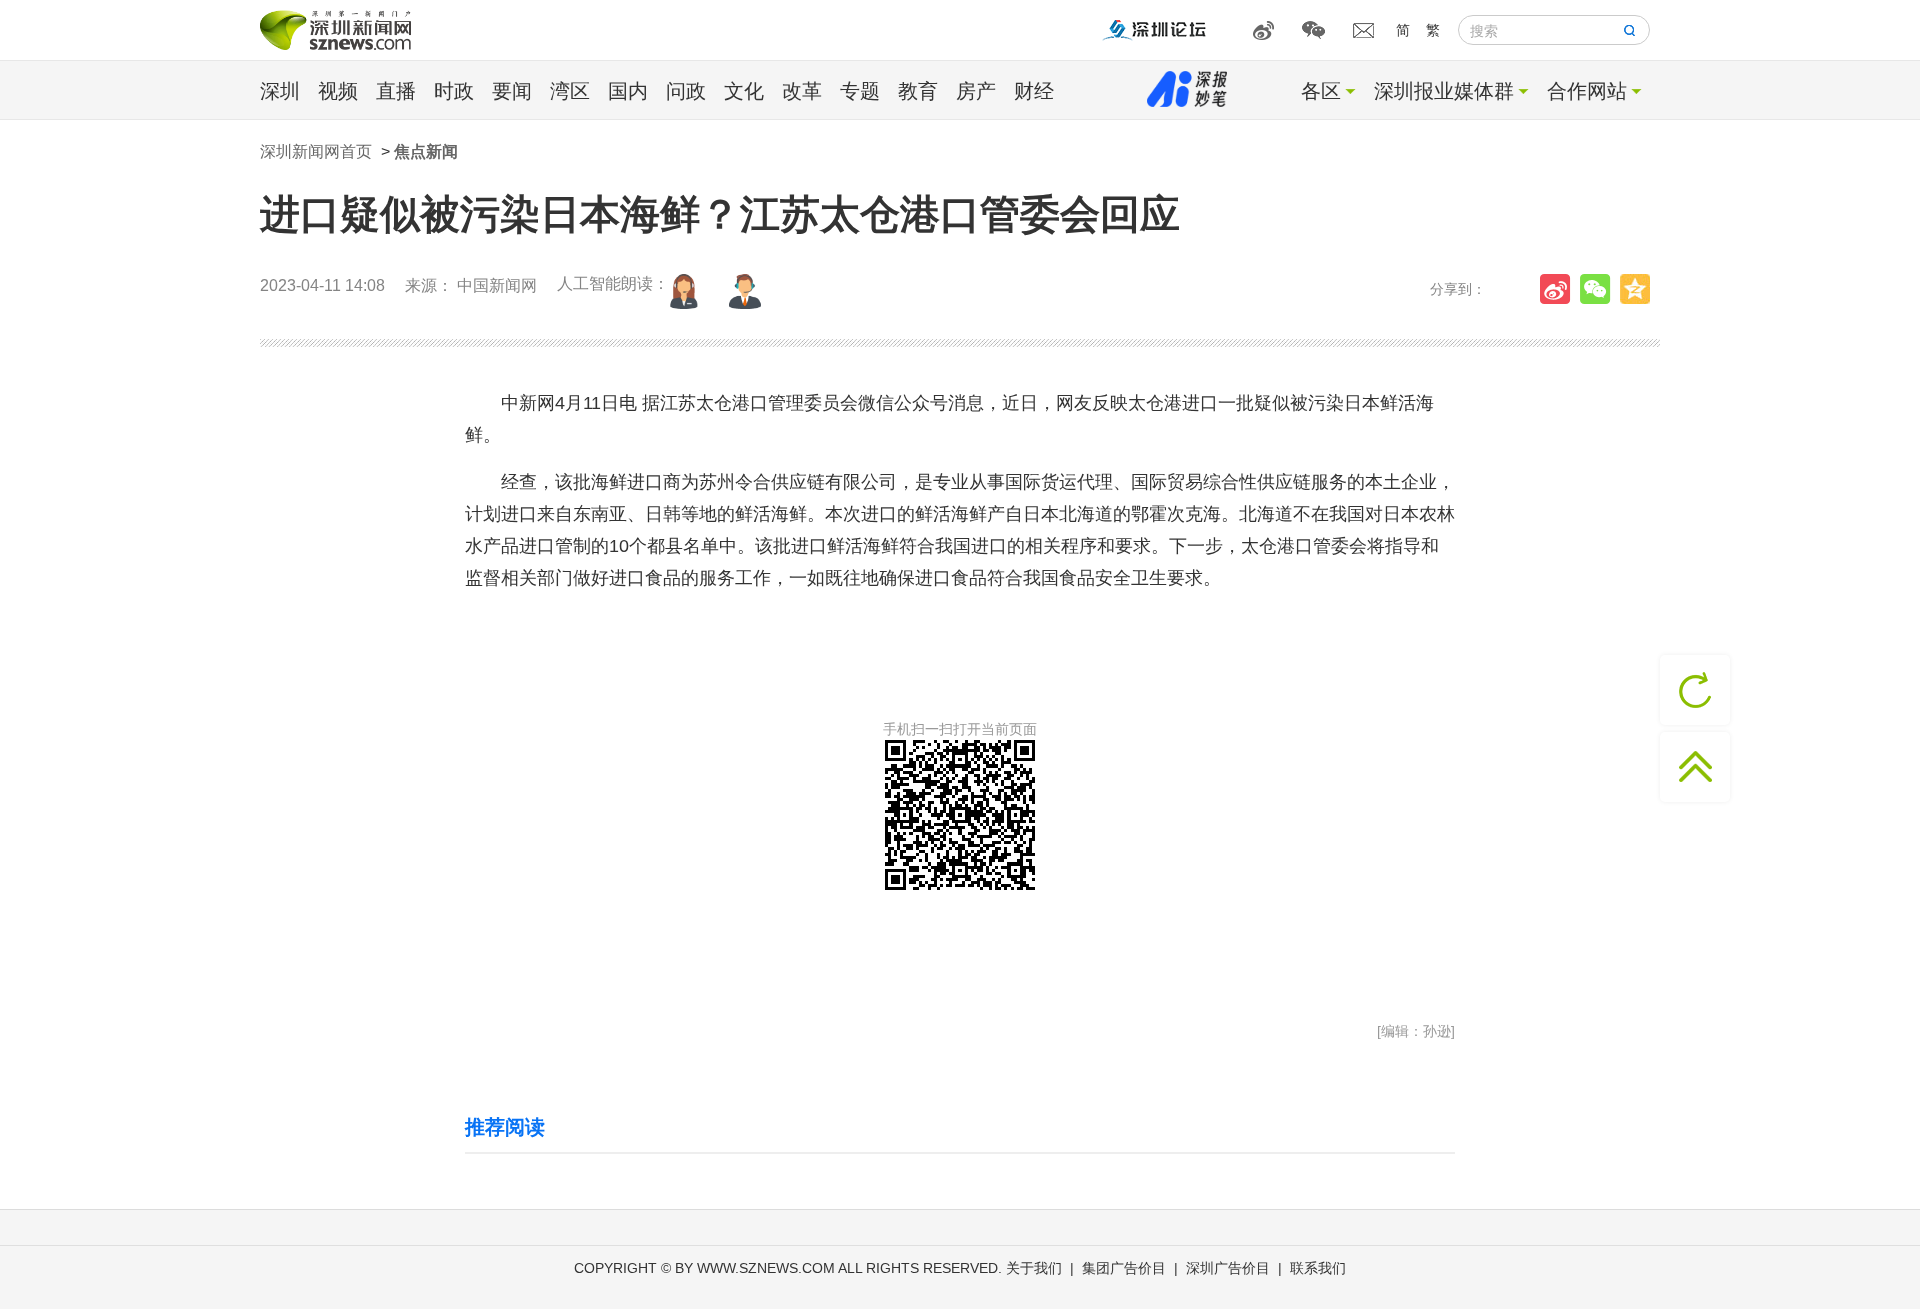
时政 (454, 91)
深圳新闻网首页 (316, 151)
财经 (1034, 91)
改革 (802, 91)
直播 (396, 91)
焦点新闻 (426, 151)
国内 (628, 91)
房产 (976, 91)
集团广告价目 (1124, 1268)
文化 (744, 91)
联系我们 (1318, 1268)
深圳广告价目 (1228, 1268)
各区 (1321, 91)
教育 (918, 91)
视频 (338, 91)
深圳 (280, 91)
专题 (860, 91)
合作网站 (1587, 91)
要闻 (512, 91)
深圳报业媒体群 (1444, 91)
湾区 (570, 91)
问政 (686, 91)
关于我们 (1034, 1268)
